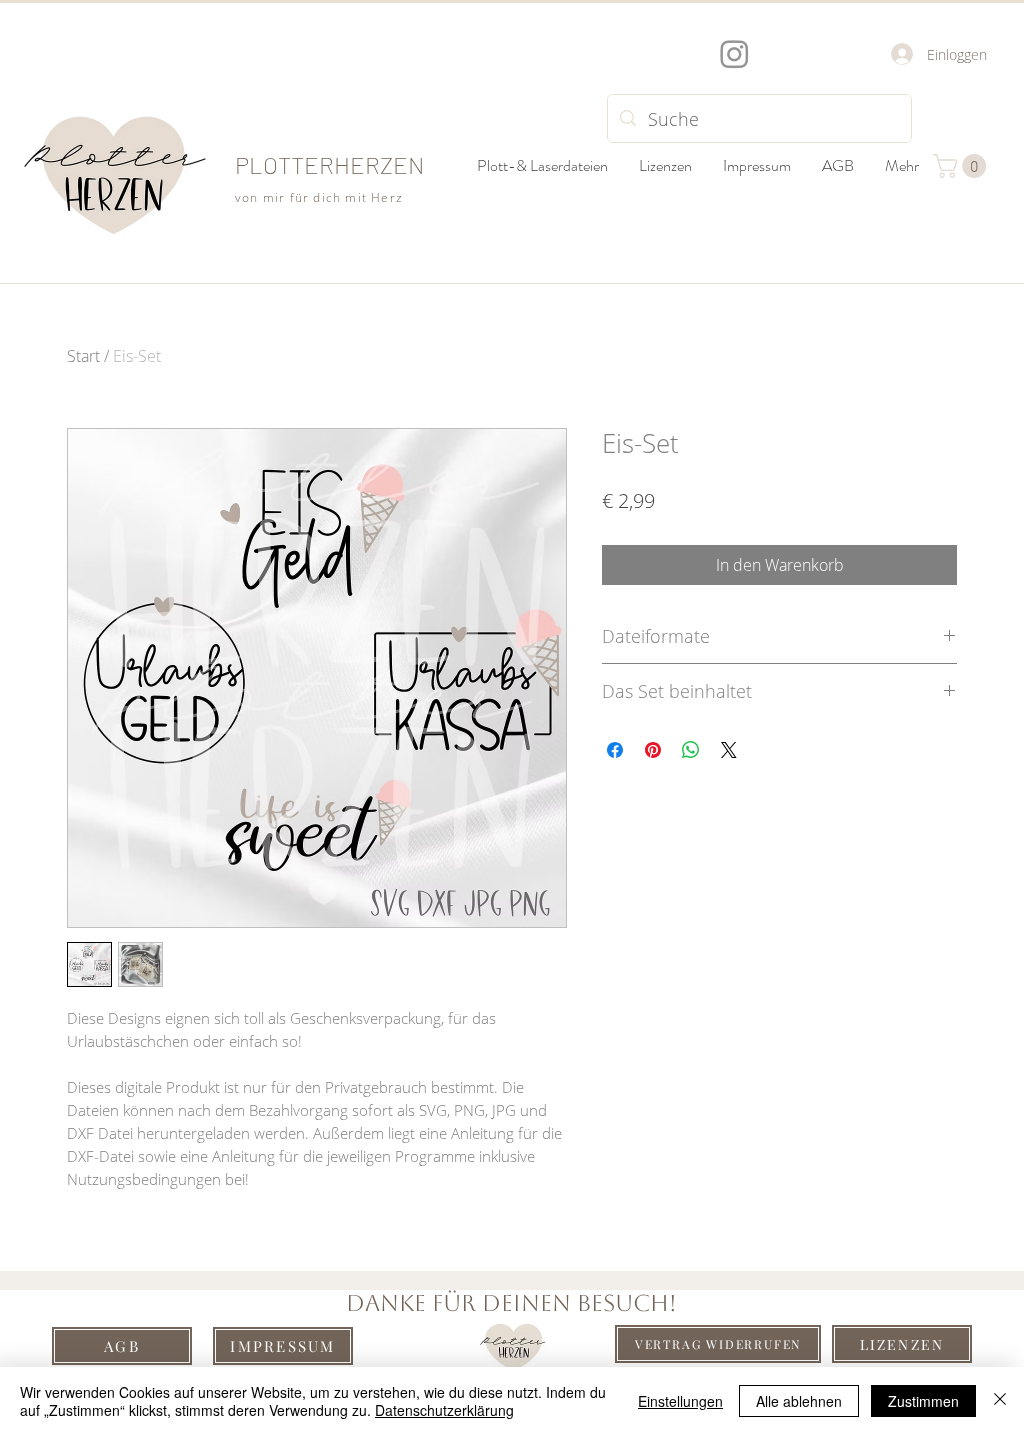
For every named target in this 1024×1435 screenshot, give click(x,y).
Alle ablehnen (799, 1401)
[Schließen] (1000, 1401)
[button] (962, 166)
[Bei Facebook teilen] (615, 750)
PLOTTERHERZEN (329, 164)
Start (83, 356)
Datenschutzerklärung (444, 1410)
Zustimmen (923, 1401)
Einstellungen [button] (680, 1401)
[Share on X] (729, 750)
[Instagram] (734, 53)
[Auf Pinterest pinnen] (653, 750)
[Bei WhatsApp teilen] (691, 750)
